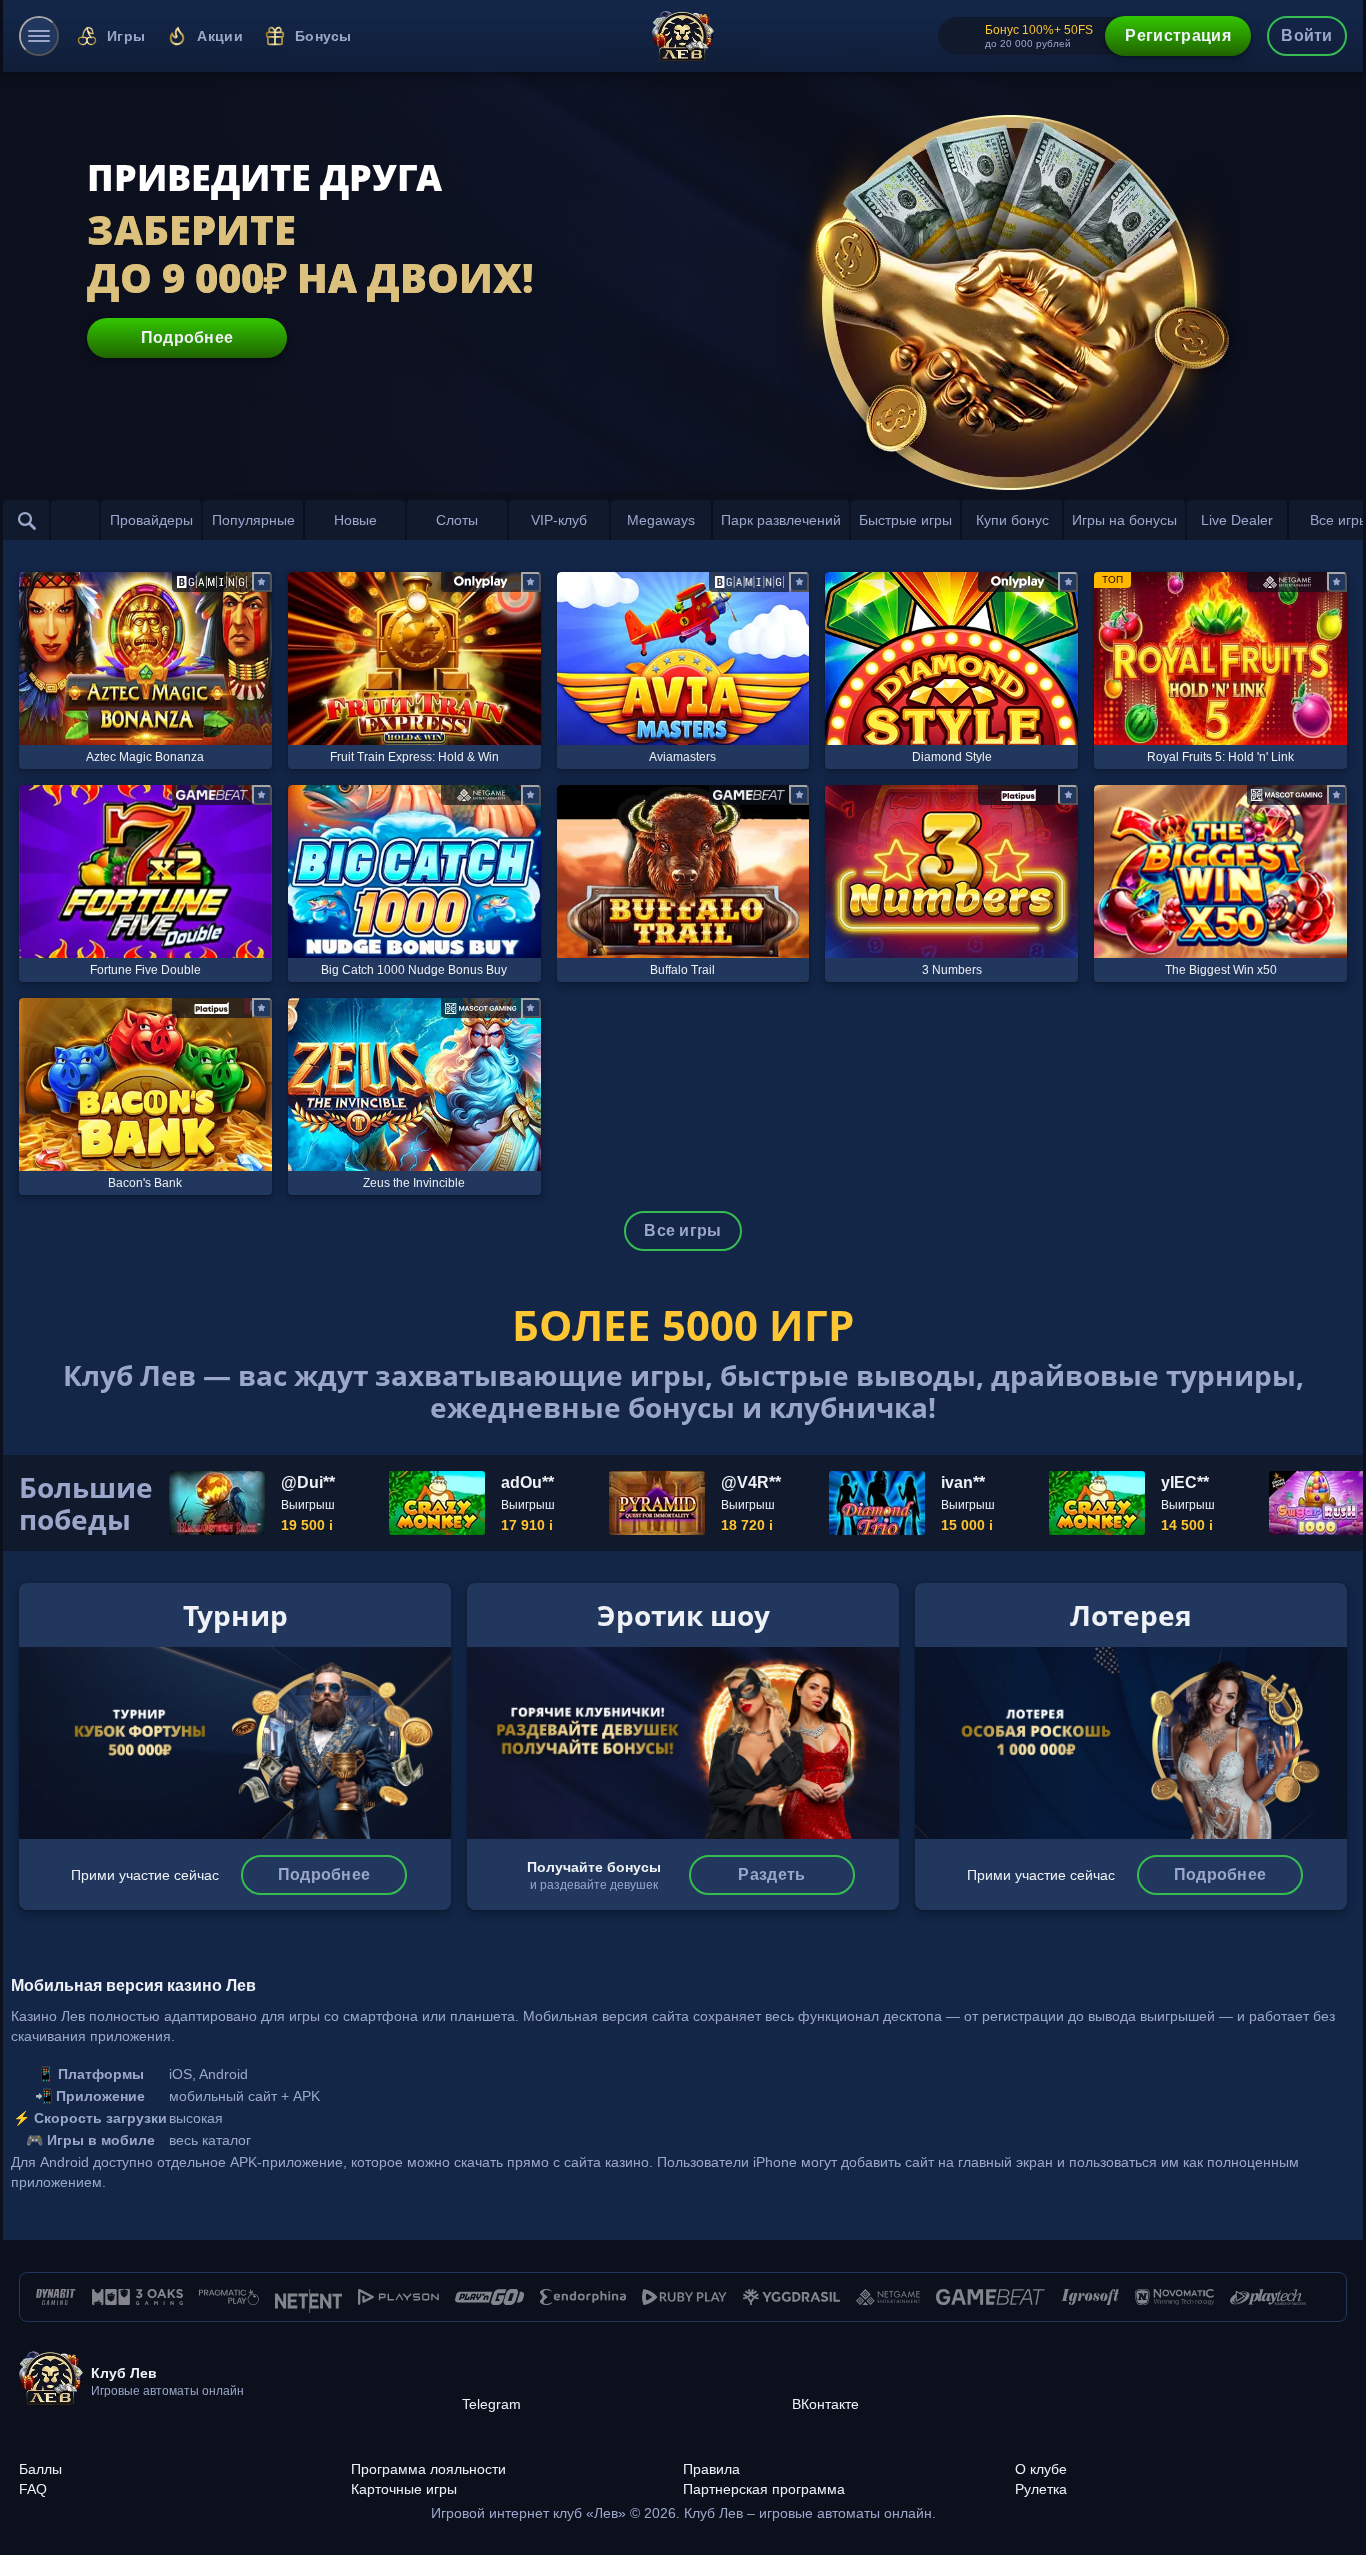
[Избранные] (75, 520)
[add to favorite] (262, 582)
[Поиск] (27, 520)
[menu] (39, 36)
